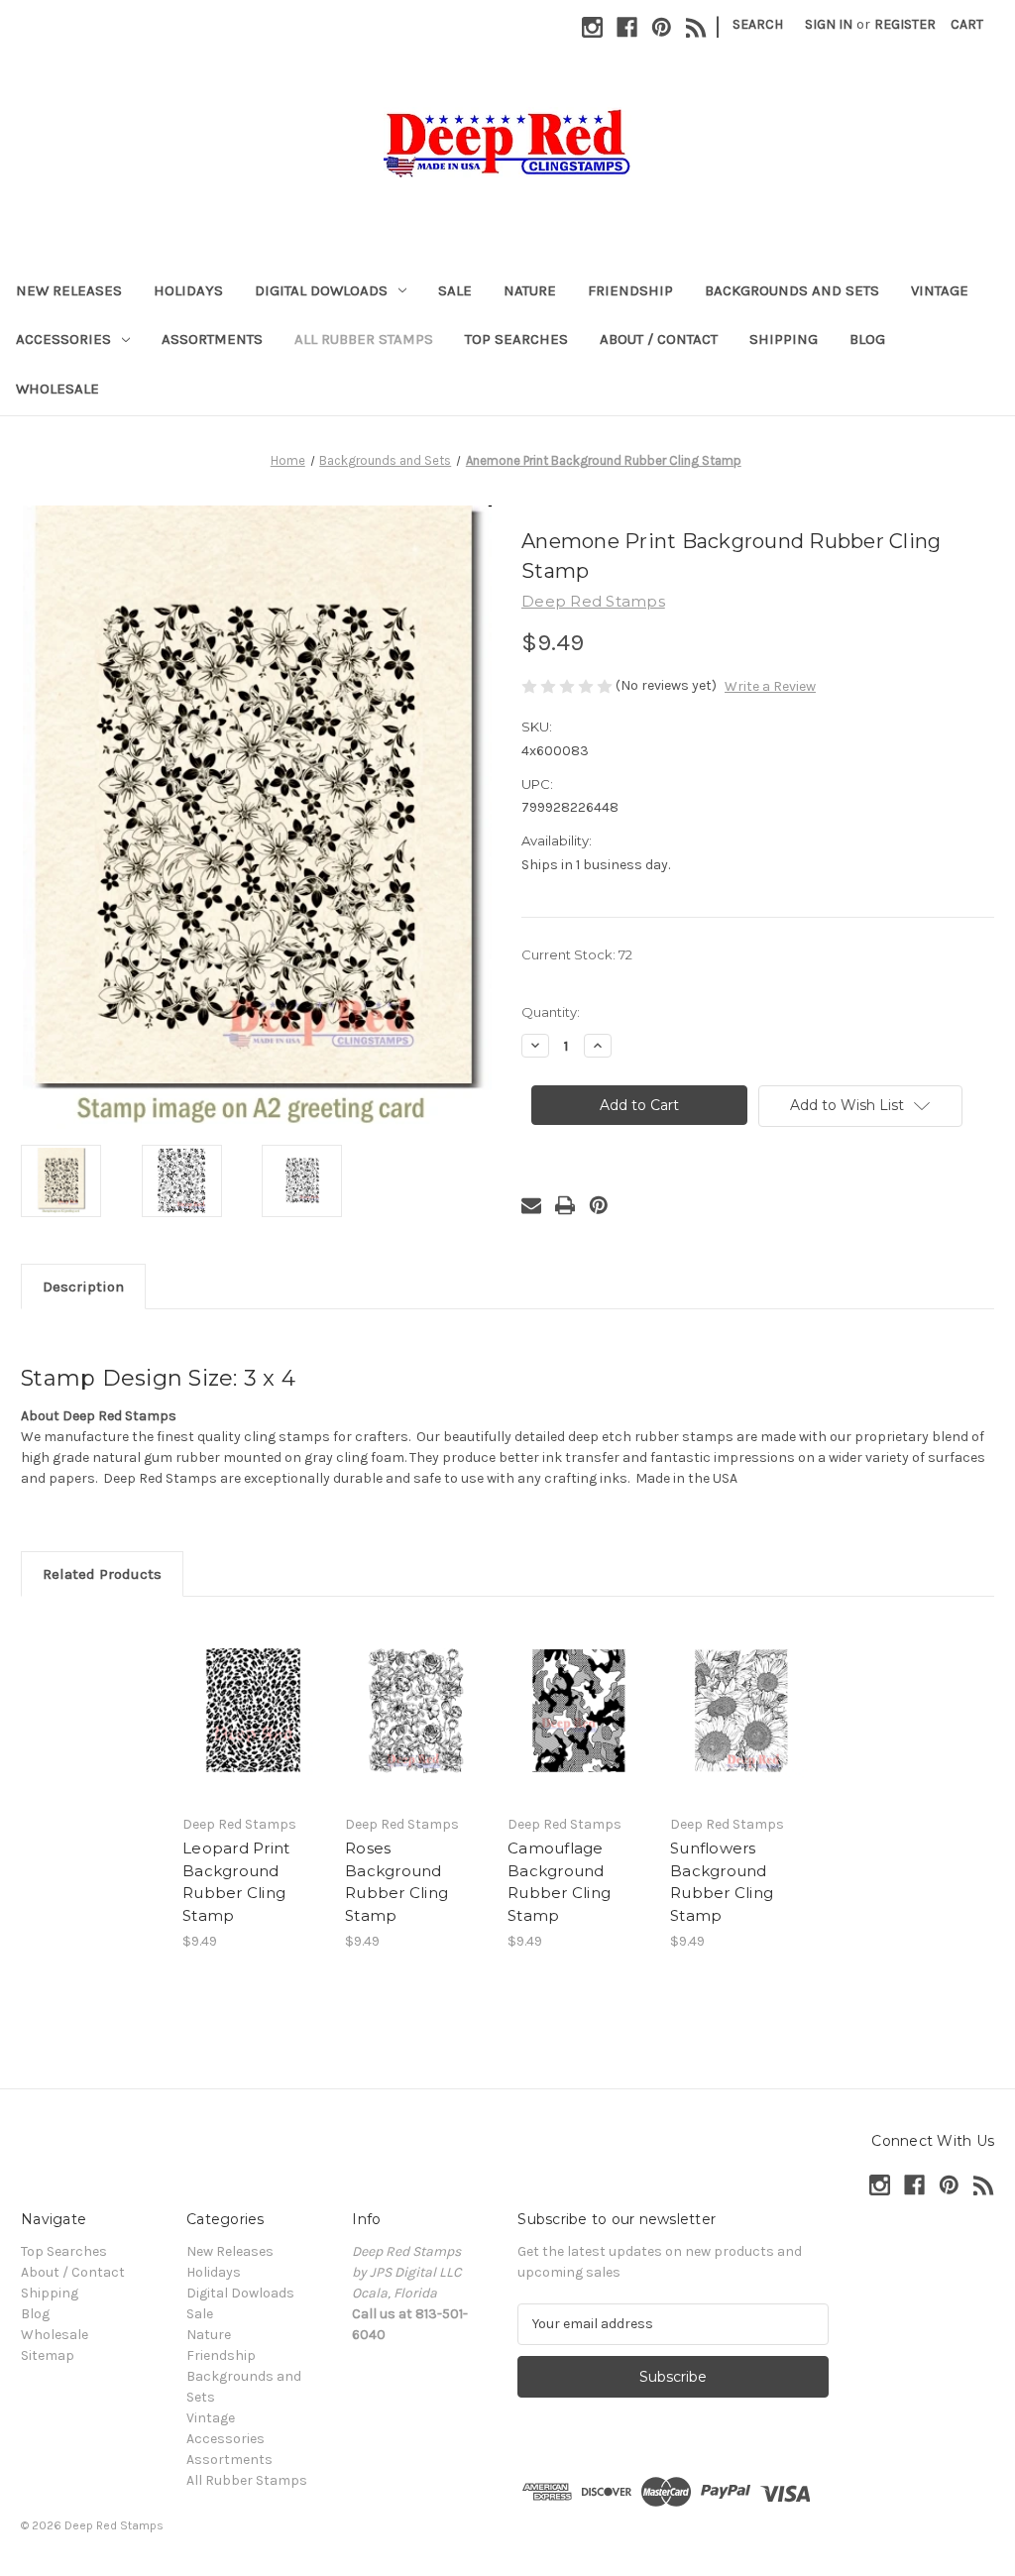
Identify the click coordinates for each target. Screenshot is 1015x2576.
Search (758, 24)
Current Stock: (577, 954)
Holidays (188, 290)
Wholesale (57, 389)
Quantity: (551, 1012)
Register (905, 24)
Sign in (829, 24)
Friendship (630, 290)
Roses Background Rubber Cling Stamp (396, 1882)
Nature (530, 290)
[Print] (565, 1205)
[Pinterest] (662, 27)
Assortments (212, 339)
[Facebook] (627, 27)
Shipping (784, 339)
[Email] (531, 1205)
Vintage (940, 290)
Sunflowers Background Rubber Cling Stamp (722, 1882)
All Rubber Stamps (364, 339)
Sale (455, 290)
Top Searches (516, 339)
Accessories (63, 339)
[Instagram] (592, 27)
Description (83, 1287)
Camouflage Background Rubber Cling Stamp (559, 1882)
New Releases (69, 290)
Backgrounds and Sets (792, 290)
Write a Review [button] (770, 686)
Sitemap (48, 2355)
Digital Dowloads (321, 290)
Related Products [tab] (102, 1574)
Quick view (252, 1693)
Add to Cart (253, 1728)
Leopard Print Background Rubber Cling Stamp (236, 1882)
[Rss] (696, 27)
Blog (867, 339)
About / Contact (659, 339)
